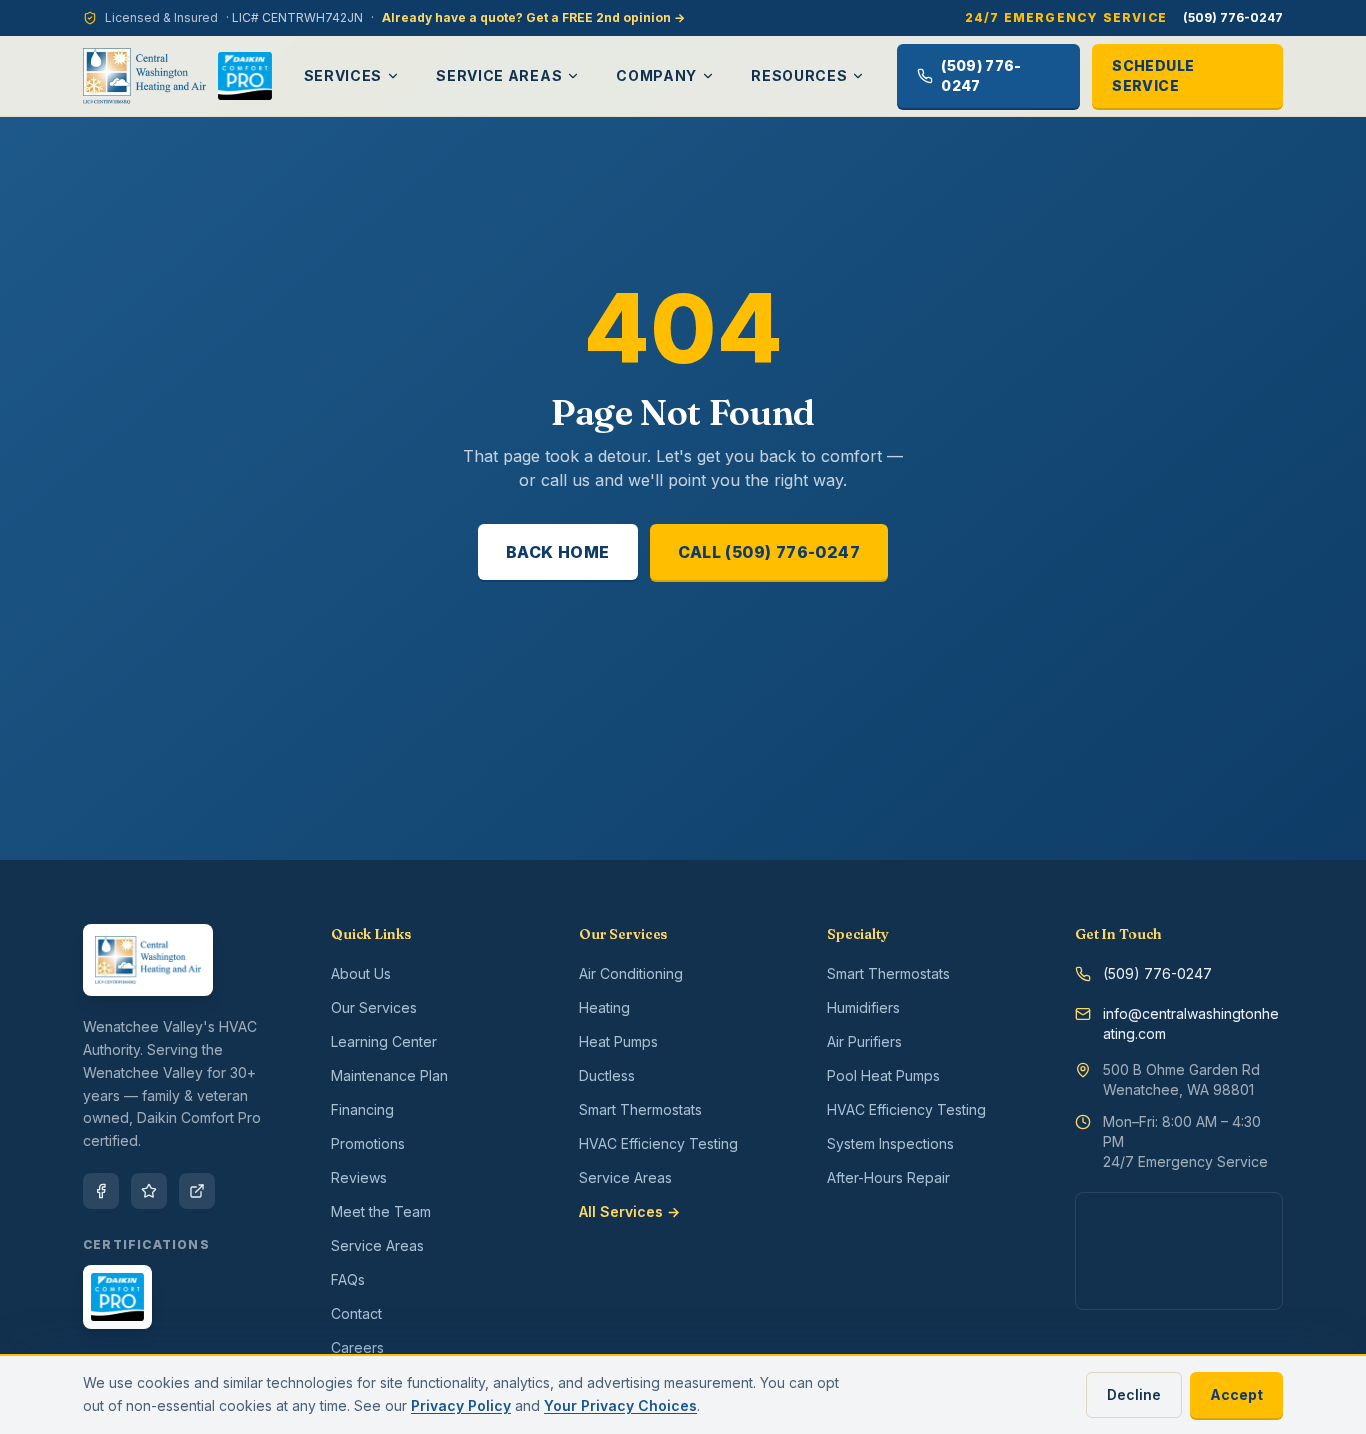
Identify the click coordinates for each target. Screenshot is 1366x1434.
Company (656, 75)
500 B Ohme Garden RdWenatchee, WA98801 (1181, 1079)
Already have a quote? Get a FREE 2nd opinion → (533, 17)
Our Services (374, 1007)
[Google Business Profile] (197, 1191)
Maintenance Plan (389, 1075)
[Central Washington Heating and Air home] (144, 76)
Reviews (359, 1177)
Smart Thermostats (640, 1109)
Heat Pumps (618, 1041)
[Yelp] (149, 1191)
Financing (362, 1109)
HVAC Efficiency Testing (658, 1143)
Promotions (368, 1143)
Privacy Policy (461, 1405)
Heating (604, 1007)
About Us (361, 973)
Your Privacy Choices (620, 1405)
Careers (357, 1347)
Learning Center (384, 1041)
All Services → (629, 1211)
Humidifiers (863, 1007)
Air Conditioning (631, 973)
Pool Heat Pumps (883, 1075)
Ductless (607, 1075)
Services (343, 75)
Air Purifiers (864, 1041)
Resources (799, 75)
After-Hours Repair (888, 1177)
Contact (356, 1313)
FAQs (348, 1279)
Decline (1134, 1394)
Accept (1236, 1394)
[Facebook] (101, 1191)
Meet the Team (381, 1211)
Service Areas (499, 75)
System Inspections (890, 1143)
